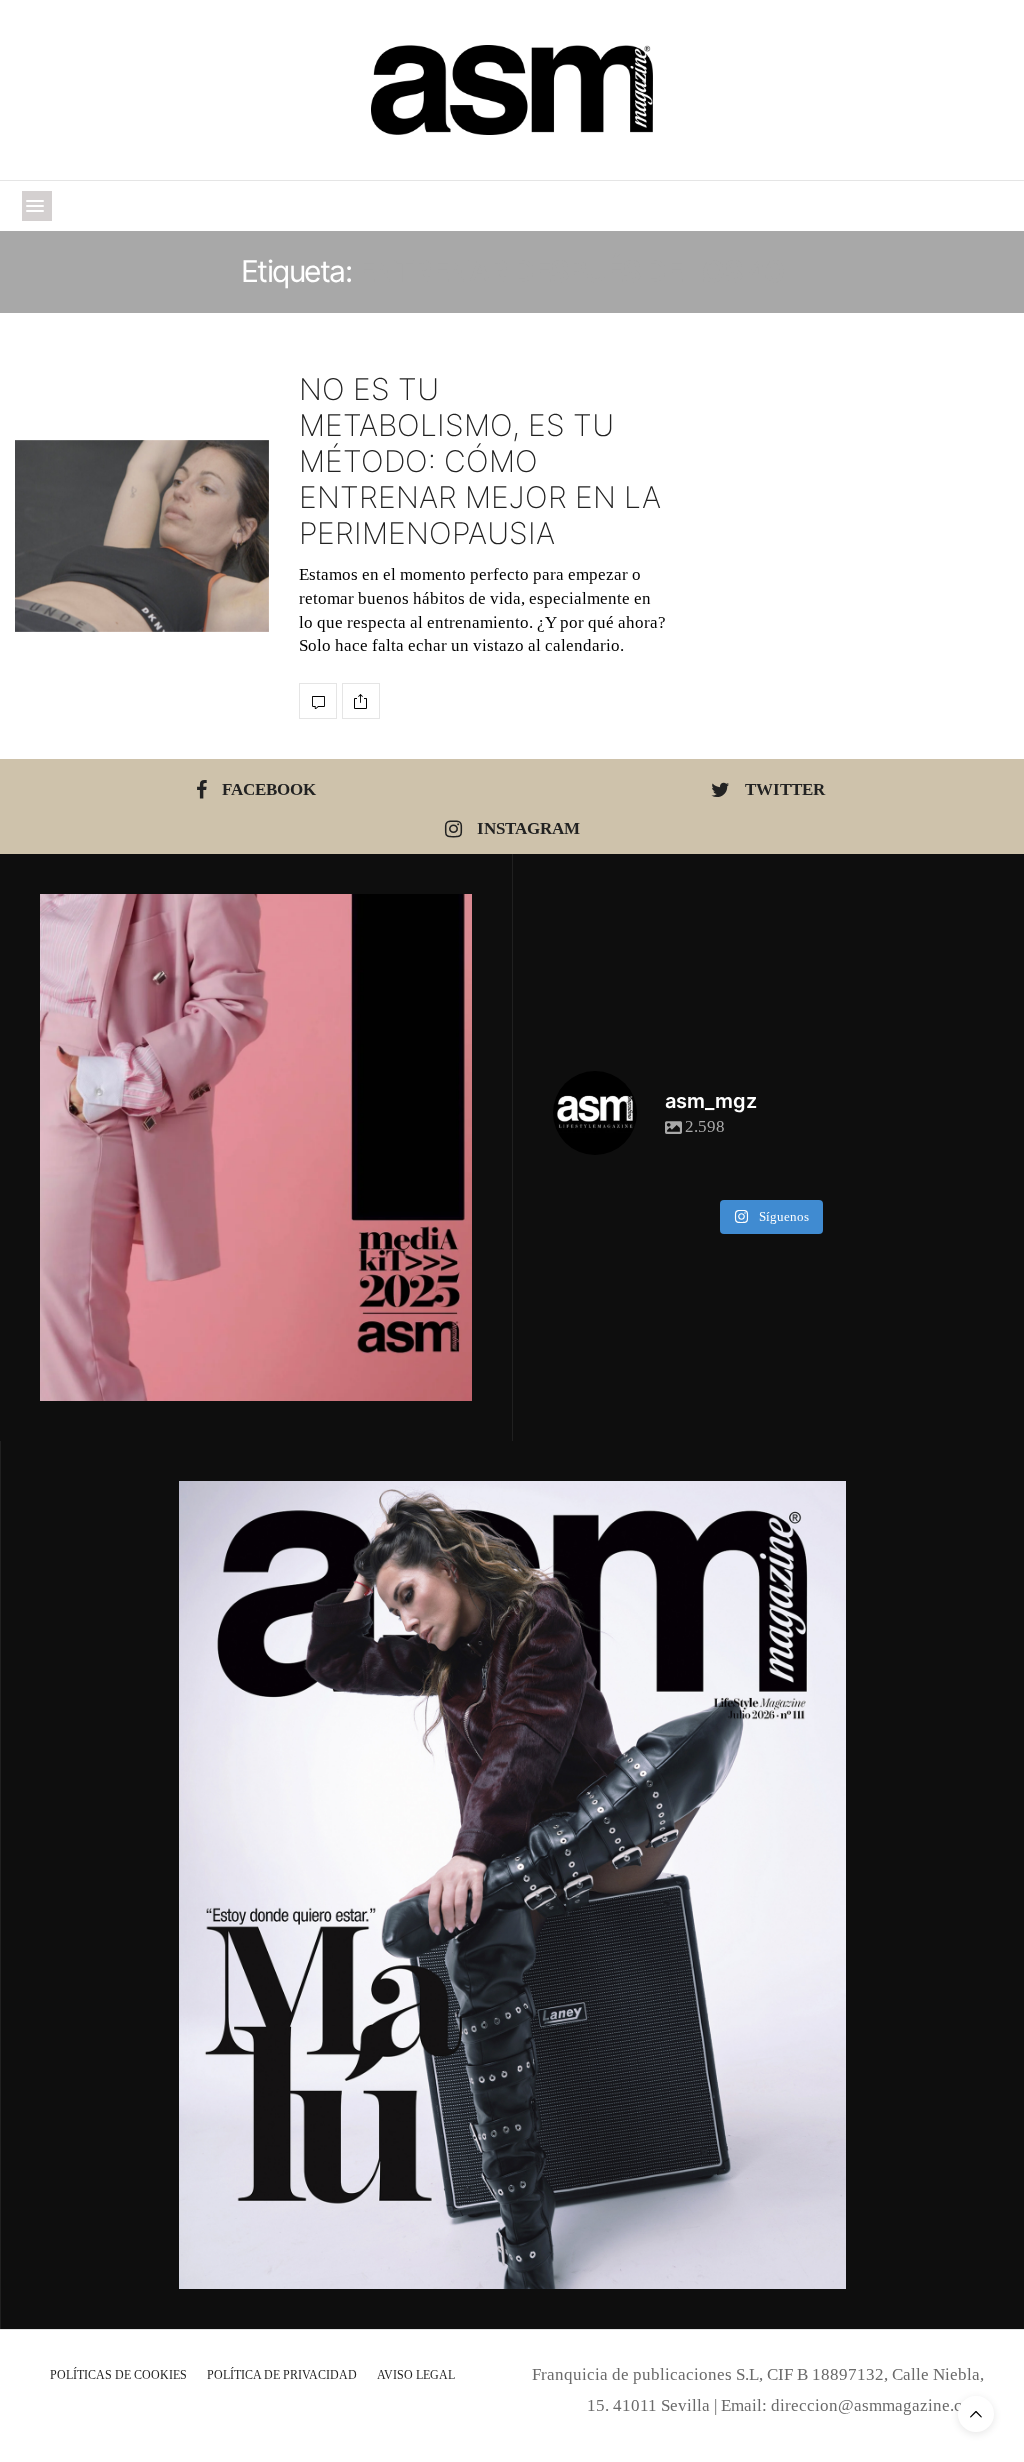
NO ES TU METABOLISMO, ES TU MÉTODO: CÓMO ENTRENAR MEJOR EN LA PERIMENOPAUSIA (480, 461)
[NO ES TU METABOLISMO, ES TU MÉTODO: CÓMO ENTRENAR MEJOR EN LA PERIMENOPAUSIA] (142, 536)
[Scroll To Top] (976, 2414)
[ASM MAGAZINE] (512, 90)
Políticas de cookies (118, 2375)
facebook (269, 789)
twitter (785, 789)
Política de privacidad (282, 2375)
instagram (528, 828)
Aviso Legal (416, 2375)
